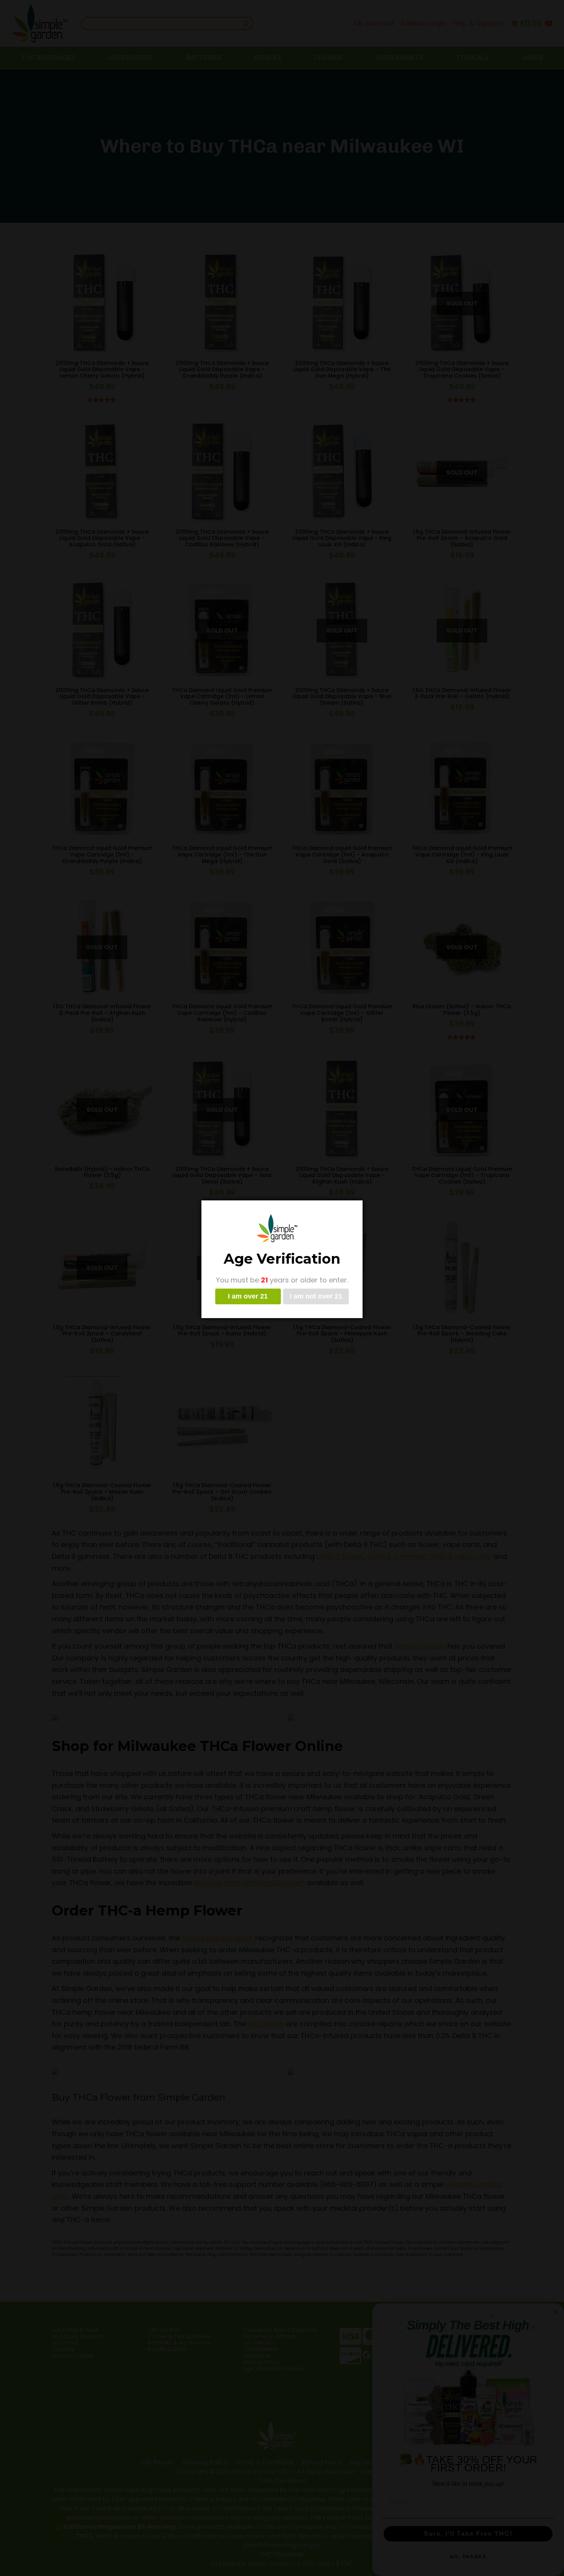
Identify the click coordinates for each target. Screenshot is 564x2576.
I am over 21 (248, 1296)
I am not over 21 (316, 1296)
